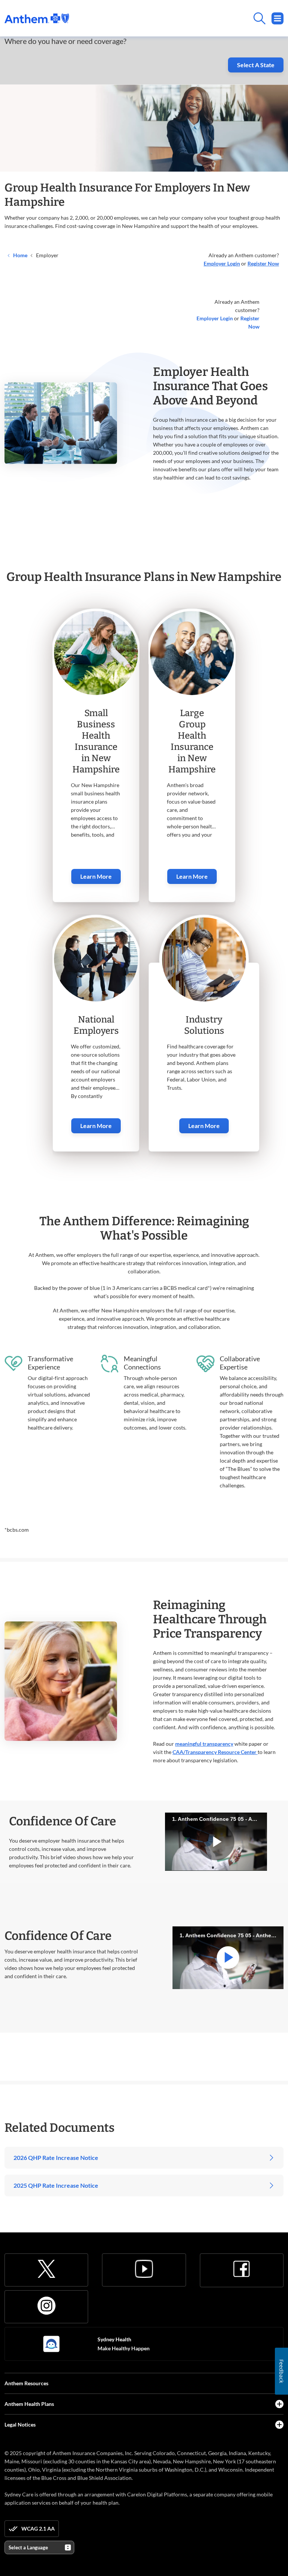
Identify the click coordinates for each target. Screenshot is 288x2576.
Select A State (256, 65)
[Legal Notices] (279, 2425)
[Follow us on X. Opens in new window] (46, 2269)
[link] (37, 18)
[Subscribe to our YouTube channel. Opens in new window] (144, 2269)
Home (20, 255)
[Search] (176, 18)
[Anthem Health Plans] (279, 2404)
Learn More (96, 876)
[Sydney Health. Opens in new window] (51, 2344)
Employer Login (215, 318)
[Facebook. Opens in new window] (241, 2269)
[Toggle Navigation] (277, 18)
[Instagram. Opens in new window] (46, 2306)
